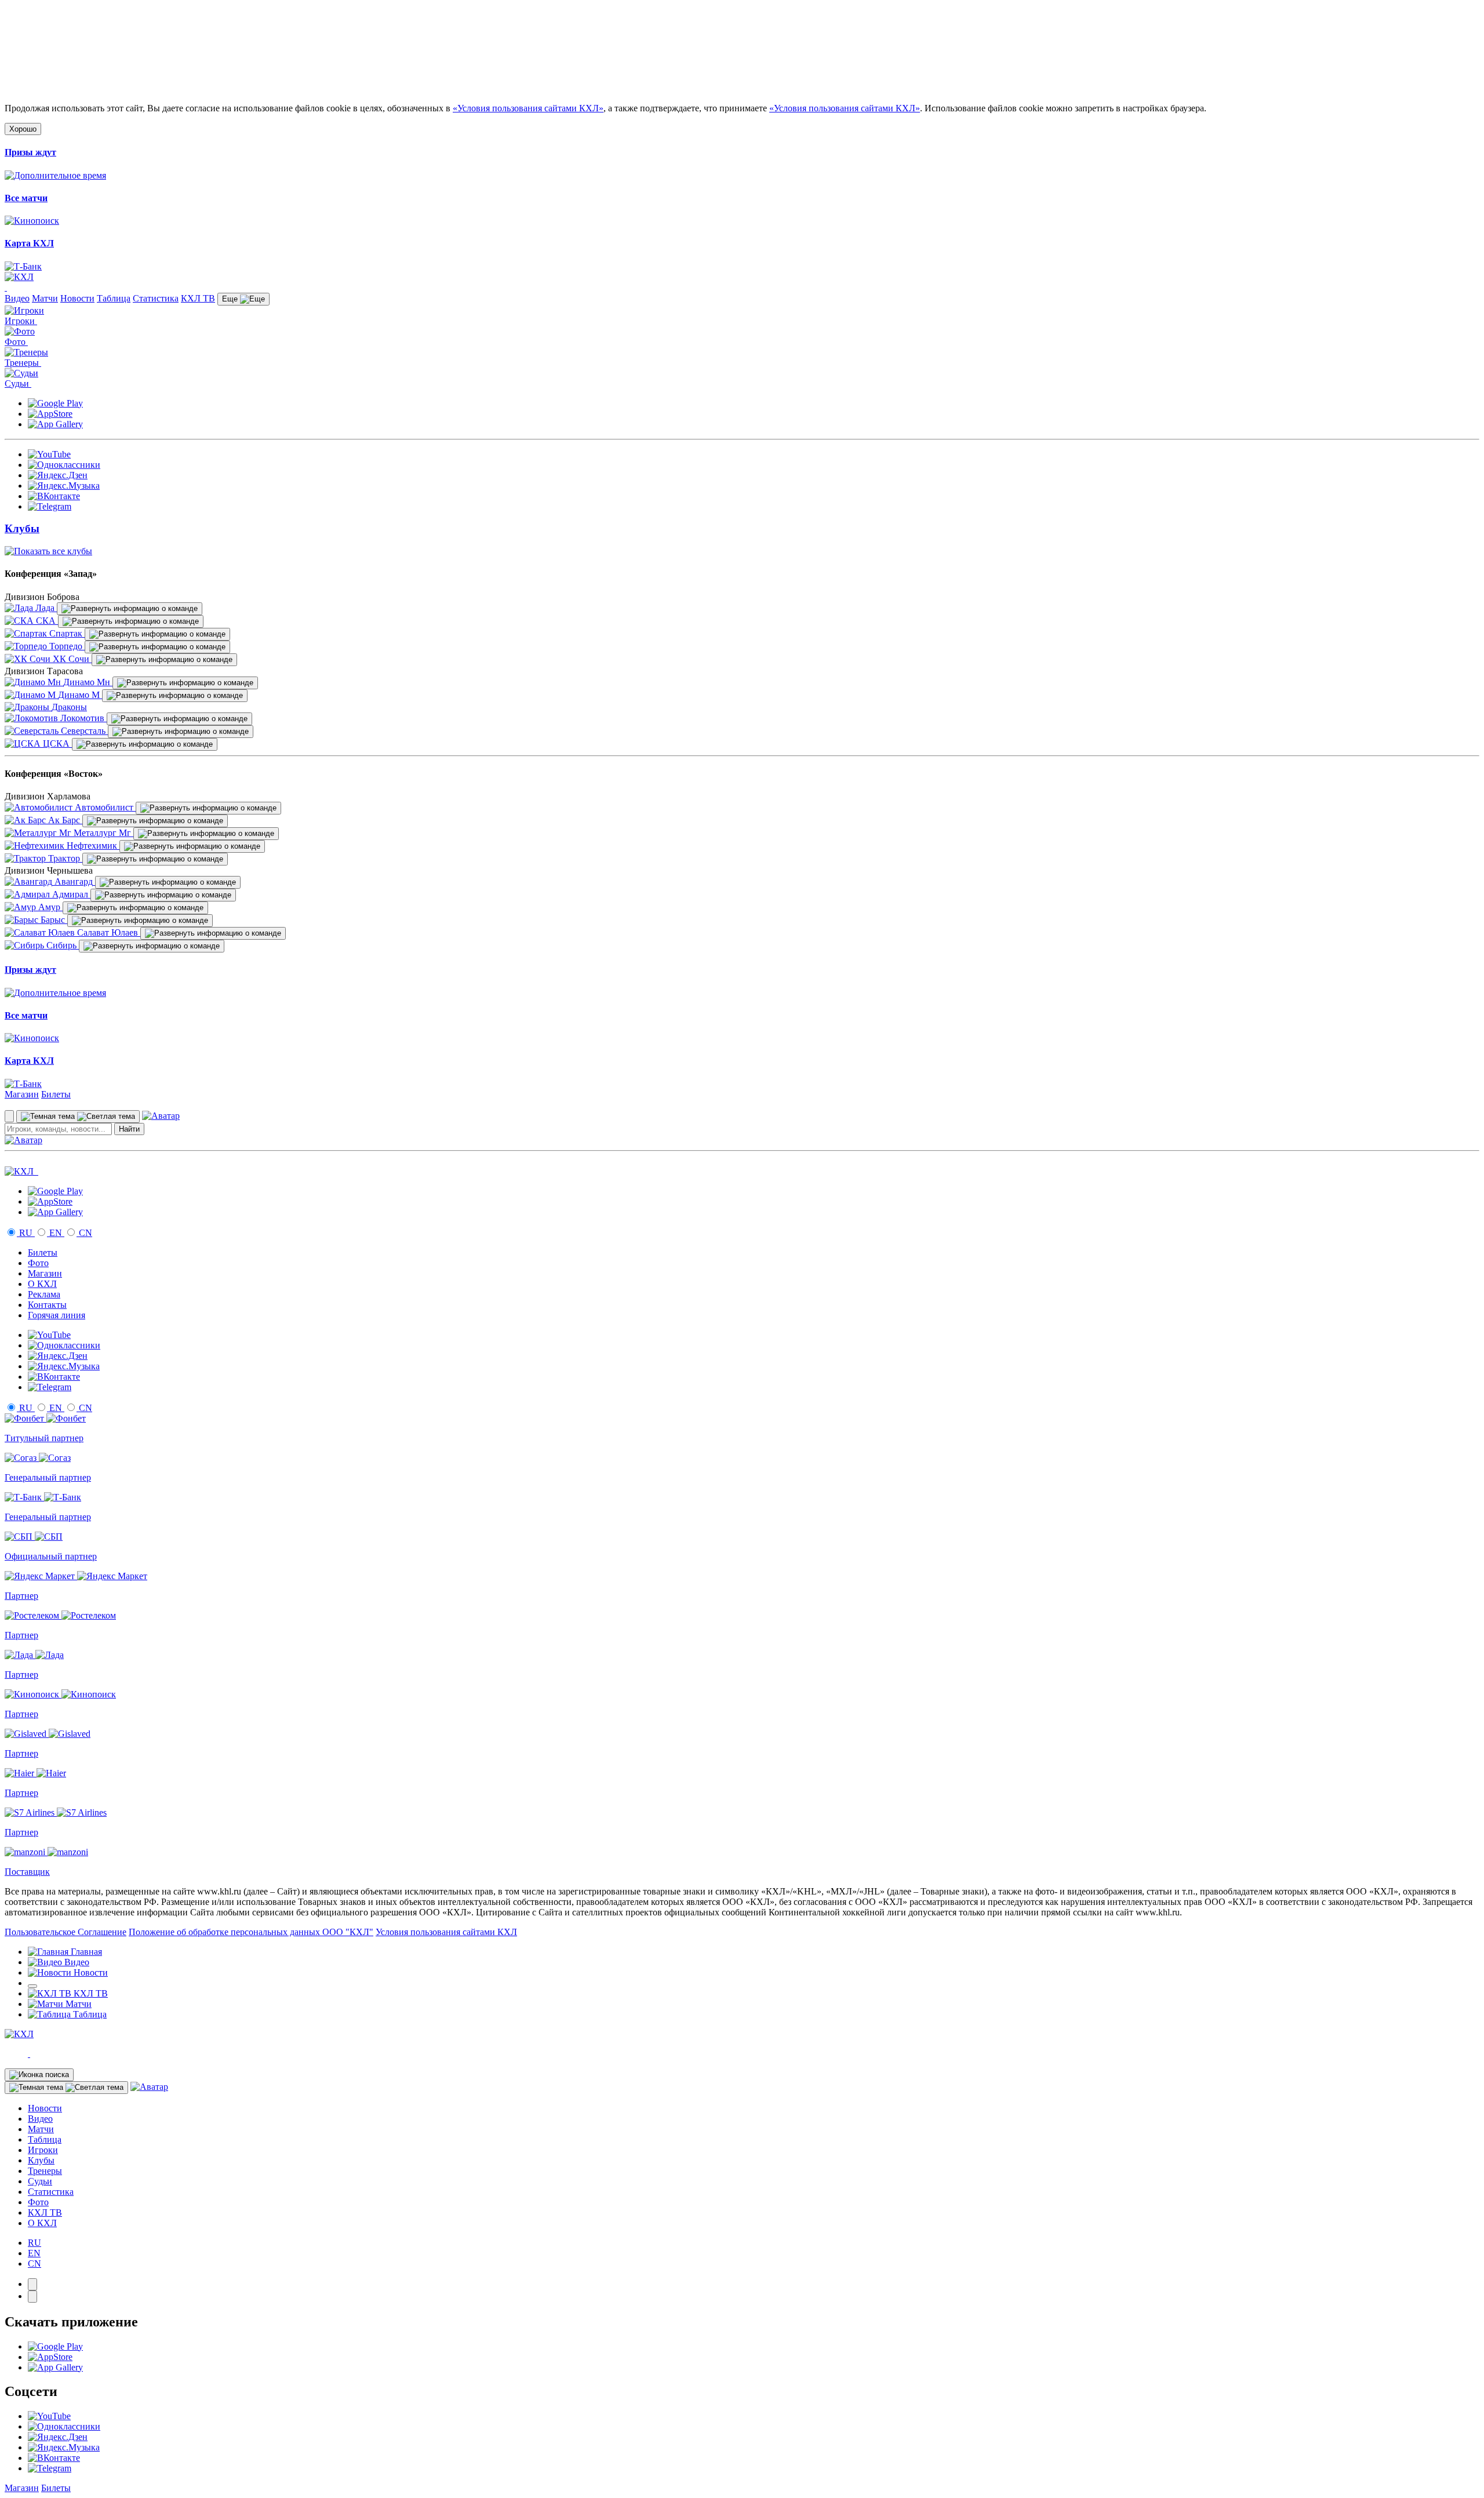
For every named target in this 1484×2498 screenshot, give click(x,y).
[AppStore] (50, 414)
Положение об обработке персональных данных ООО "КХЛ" (251, 1932)
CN (84, 1233)
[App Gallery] (55, 424)
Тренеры (45, 2171)
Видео (17, 298)
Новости (77, 298)
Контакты (47, 1305)
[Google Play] (55, 403)
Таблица (114, 298)
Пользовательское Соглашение (66, 1932)
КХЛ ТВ (198, 298)
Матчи (45, 298)
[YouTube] (49, 454)
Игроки (43, 2150)
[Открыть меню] (32, 1986)
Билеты (56, 1094)
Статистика (156, 298)
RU (26, 1233)
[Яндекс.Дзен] (58, 475)
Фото (38, 1263)
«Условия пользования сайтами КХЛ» (528, 108)
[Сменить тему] (78, 1117)
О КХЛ (42, 1284)
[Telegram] (50, 506)
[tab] (32, 2284)
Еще (231, 299)
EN (56, 1233)
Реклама (44, 1294)
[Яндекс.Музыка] (64, 486)
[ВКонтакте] (54, 496)
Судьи (40, 2181)
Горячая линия (57, 1315)
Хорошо (23, 129)
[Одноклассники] (64, 465)
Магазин (22, 1094)
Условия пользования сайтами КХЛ (446, 1932)
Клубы (41, 2160)
